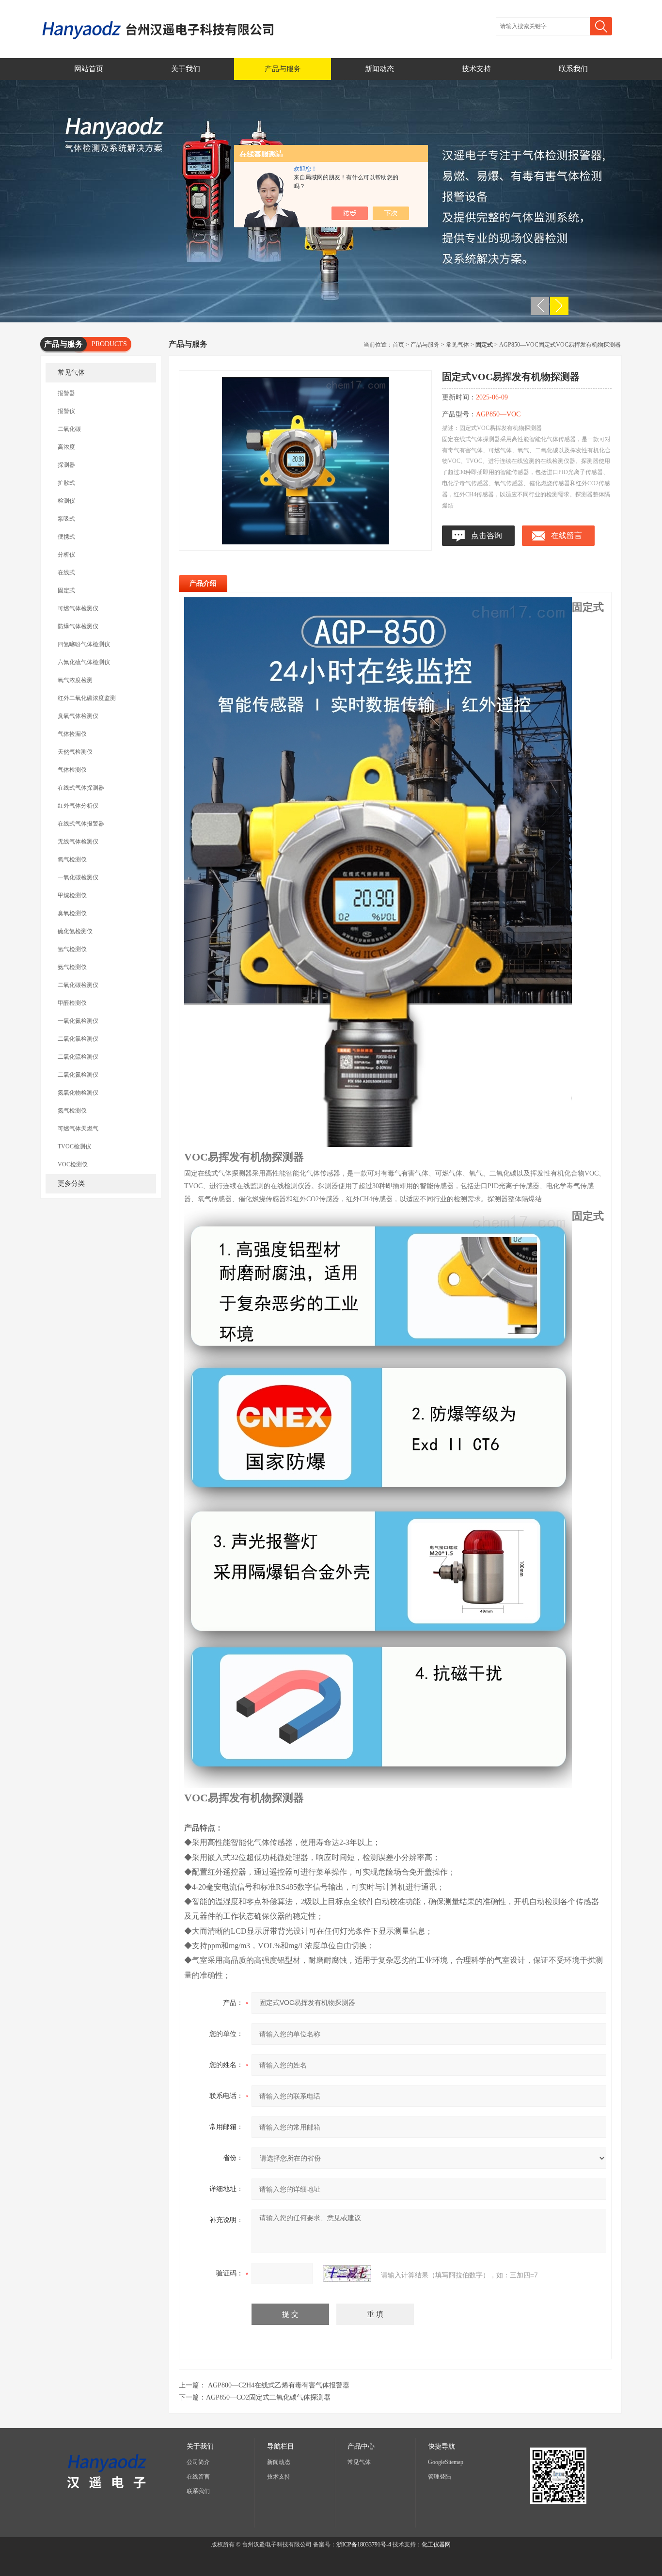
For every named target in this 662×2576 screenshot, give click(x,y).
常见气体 (71, 373)
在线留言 (567, 535)
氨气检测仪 (72, 967)
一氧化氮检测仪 (78, 1021)
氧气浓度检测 (75, 680)
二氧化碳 (69, 429)
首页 (398, 345)
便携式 (66, 537)
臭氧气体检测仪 (78, 716)
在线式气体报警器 (81, 824)
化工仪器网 (436, 2544)
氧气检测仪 (72, 859)
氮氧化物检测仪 (78, 1093)
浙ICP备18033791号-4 (364, 2544)
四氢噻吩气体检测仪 (84, 644)
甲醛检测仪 (72, 1003)
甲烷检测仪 (72, 895)
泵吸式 (66, 519)
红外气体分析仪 (78, 806)
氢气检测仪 (72, 949)
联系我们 (573, 69)
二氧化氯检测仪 (78, 1039)
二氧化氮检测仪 (78, 1075)
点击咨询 (487, 535)
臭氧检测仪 (72, 913)
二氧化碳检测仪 (78, 985)
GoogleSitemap (446, 2462)
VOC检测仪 (73, 1164)
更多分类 (71, 1184)
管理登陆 (440, 2477)
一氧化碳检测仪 (78, 877)
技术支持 (476, 69)
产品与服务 (283, 69)
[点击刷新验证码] (347, 2274)
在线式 (66, 572)
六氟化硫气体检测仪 (84, 662)
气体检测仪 (72, 770)
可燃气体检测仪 (78, 608)
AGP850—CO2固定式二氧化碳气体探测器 (268, 2397)
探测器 (66, 465)
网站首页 (89, 69)
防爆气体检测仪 (78, 626)
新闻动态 (379, 69)
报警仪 (66, 411)
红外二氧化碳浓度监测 (87, 698)
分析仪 (66, 555)
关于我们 (186, 69)
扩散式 (66, 483)
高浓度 (66, 447)
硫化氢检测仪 (75, 931)
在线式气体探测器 (81, 788)
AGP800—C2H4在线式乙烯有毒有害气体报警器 (279, 2385)
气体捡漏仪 (72, 734)
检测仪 (66, 501)
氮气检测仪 (72, 1111)
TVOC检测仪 (74, 1146)
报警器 (66, 393)
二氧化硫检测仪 (78, 1057)
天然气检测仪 (75, 752)
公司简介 (198, 2462)
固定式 (66, 590)
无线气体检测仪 (78, 842)
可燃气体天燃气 (78, 1129)
